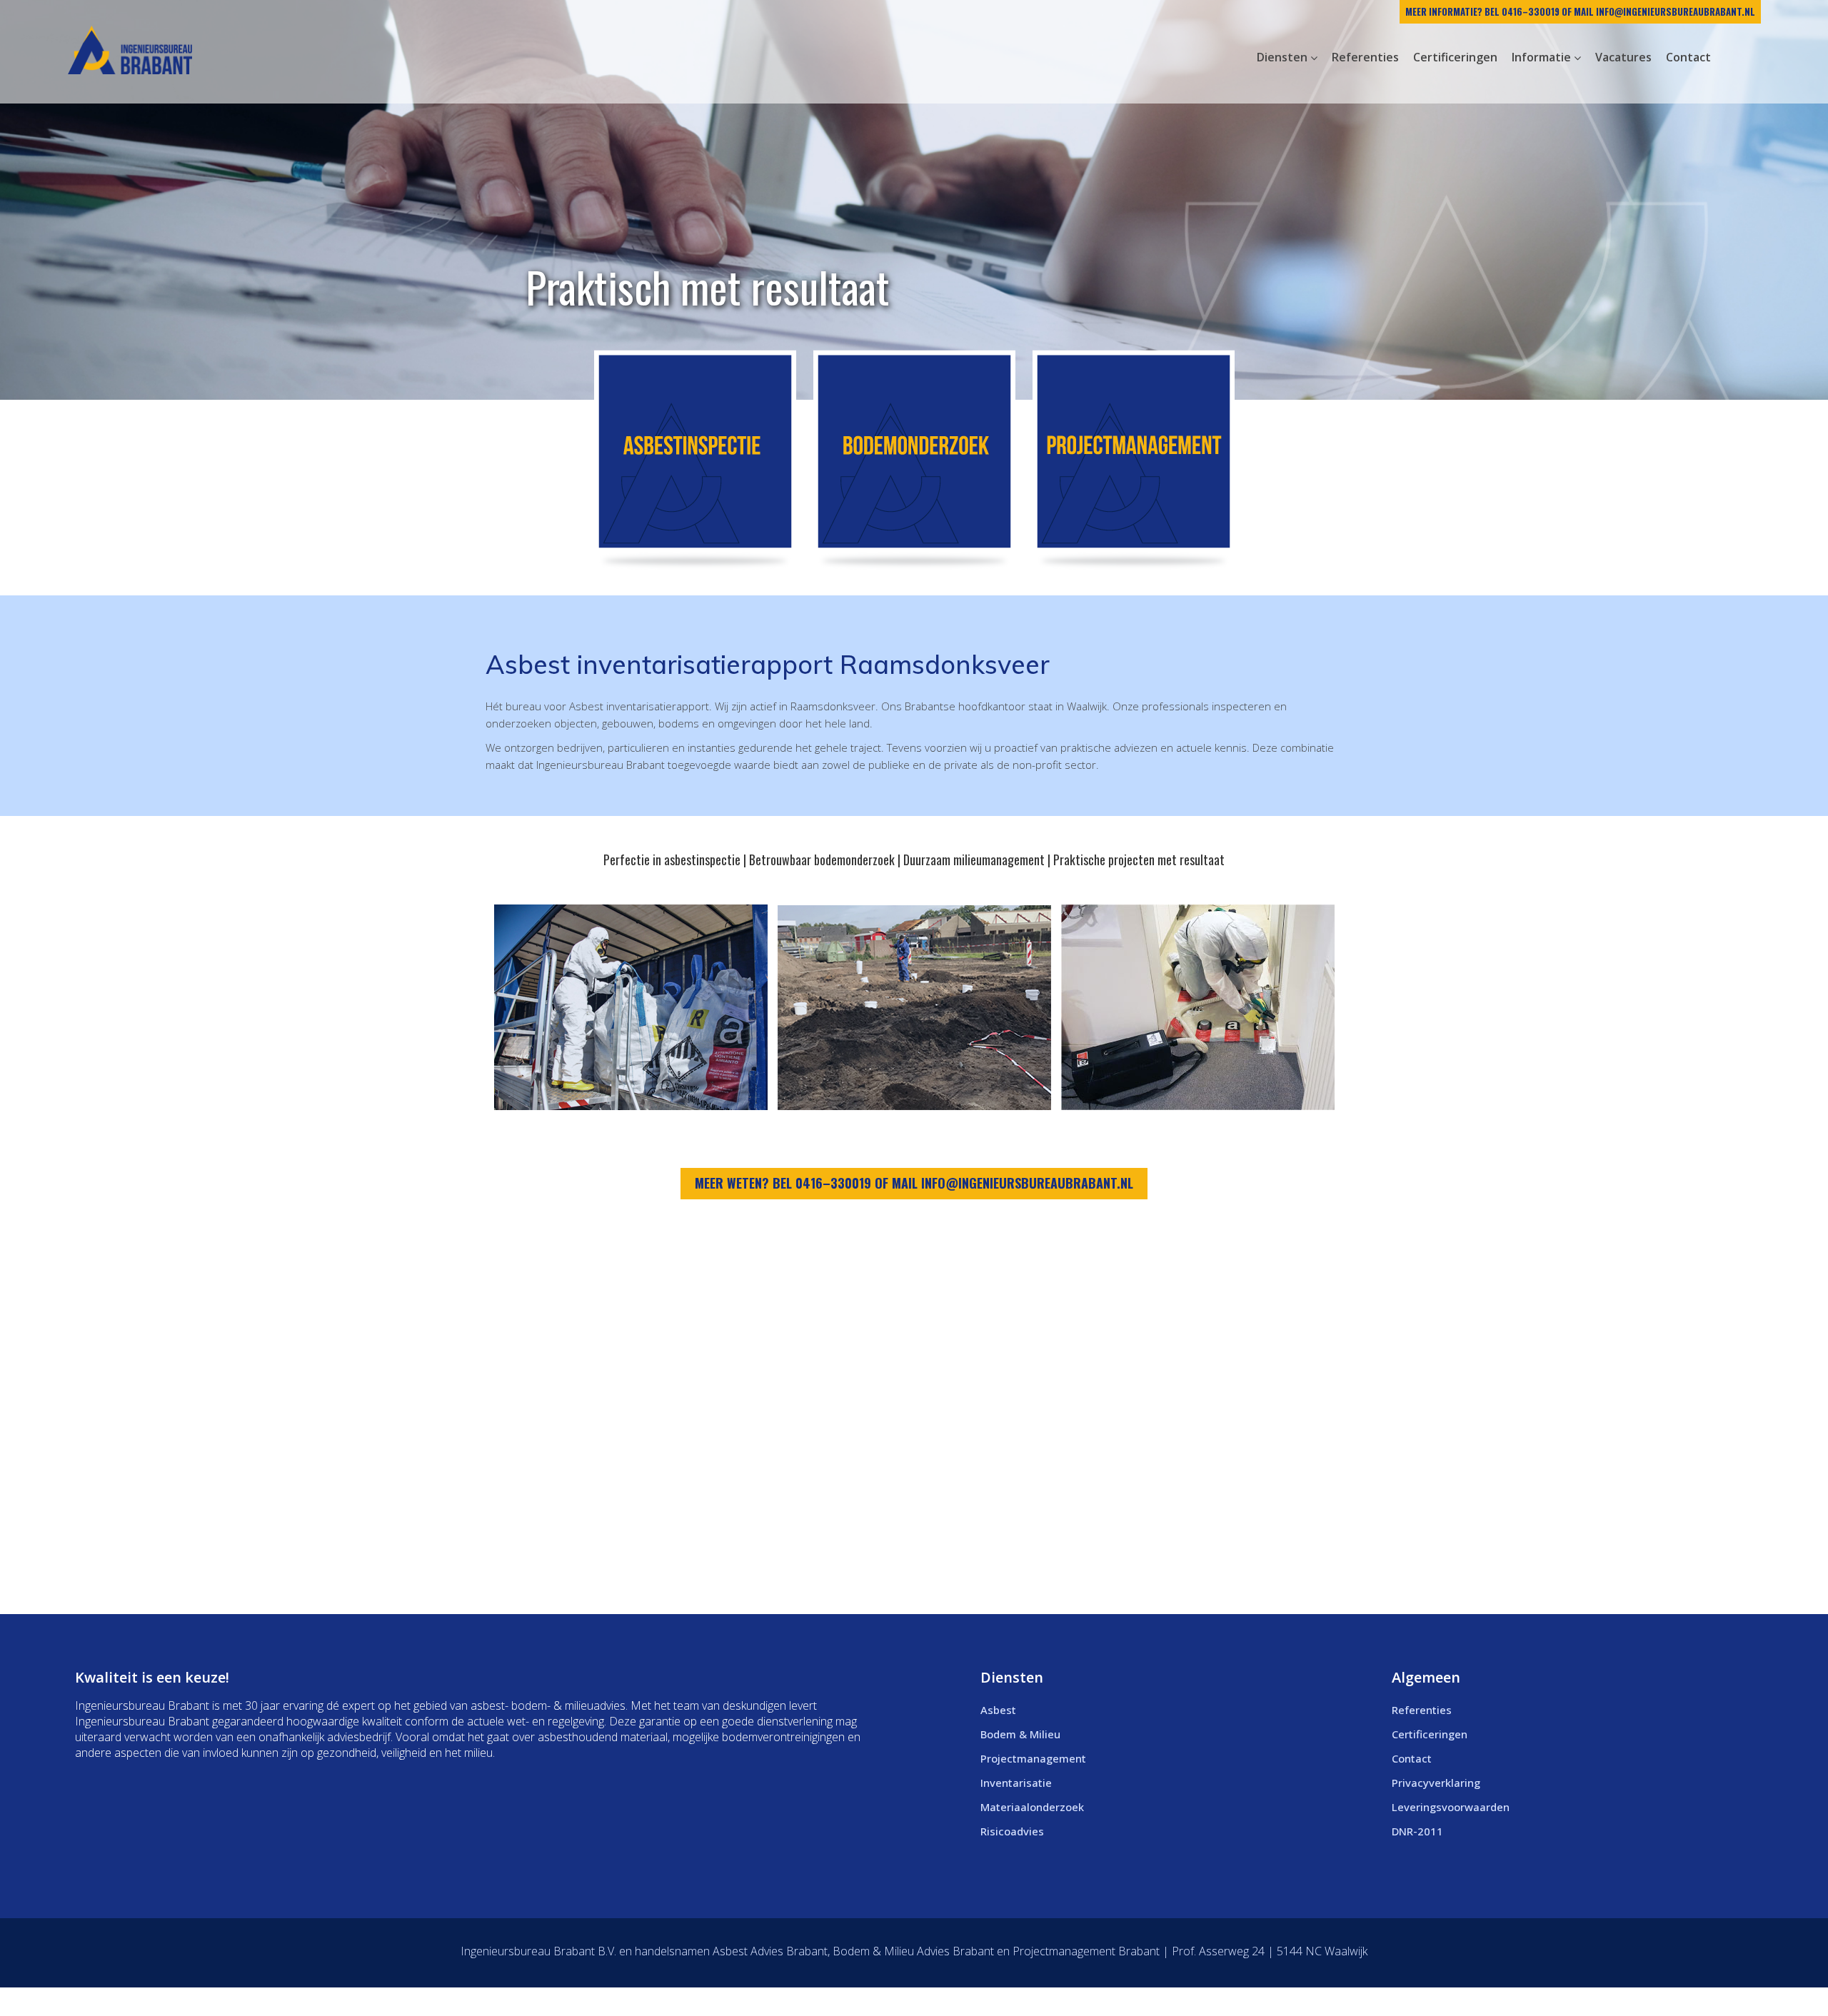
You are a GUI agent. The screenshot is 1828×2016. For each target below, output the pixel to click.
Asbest (998, 1710)
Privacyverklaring (1436, 1783)
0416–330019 (1531, 11)
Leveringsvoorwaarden (1451, 1807)
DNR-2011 (1417, 1831)
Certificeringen (1430, 1734)
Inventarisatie (1016, 1783)
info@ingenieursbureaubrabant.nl (1676, 11)
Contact (1412, 1758)
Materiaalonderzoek (1032, 1807)
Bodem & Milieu (1020, 1734)
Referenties (1422, 1710)
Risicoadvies (1012, 1831)
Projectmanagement (1033, 1758)
